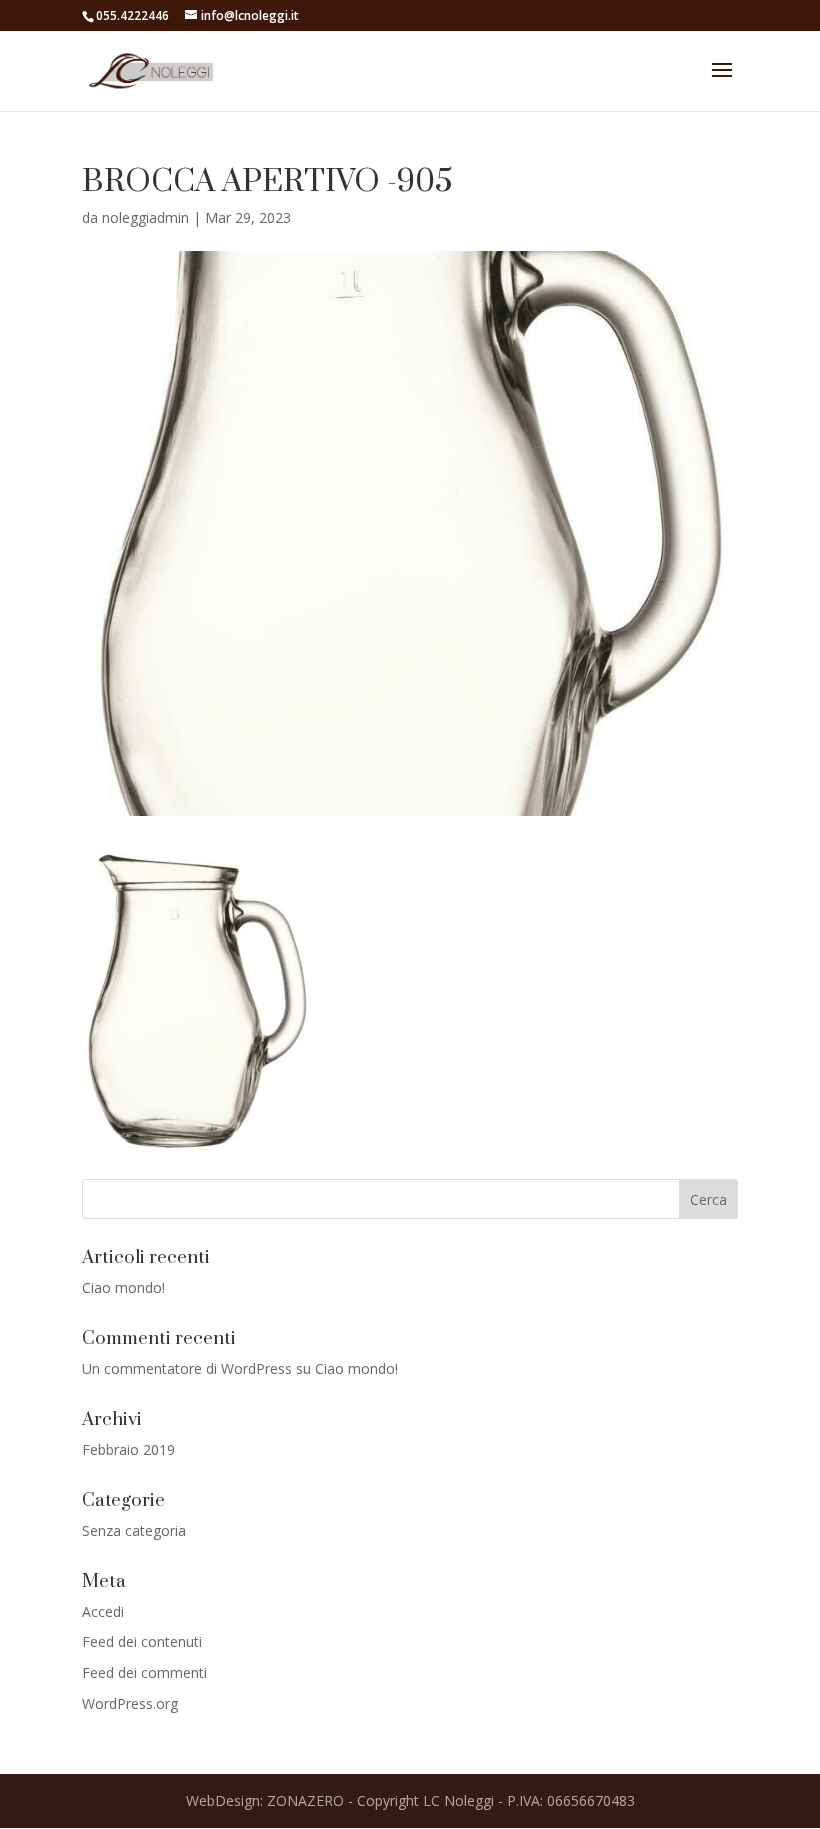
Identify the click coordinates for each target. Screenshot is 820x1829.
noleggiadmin (145, 217)
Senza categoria (134, 1530)
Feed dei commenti (144, 1672)
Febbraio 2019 (128, 1449)
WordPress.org (130, 1703)
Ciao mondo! (123, 1287)
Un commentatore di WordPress (187, 1368)
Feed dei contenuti (142, 1641)
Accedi (103, 1611)
